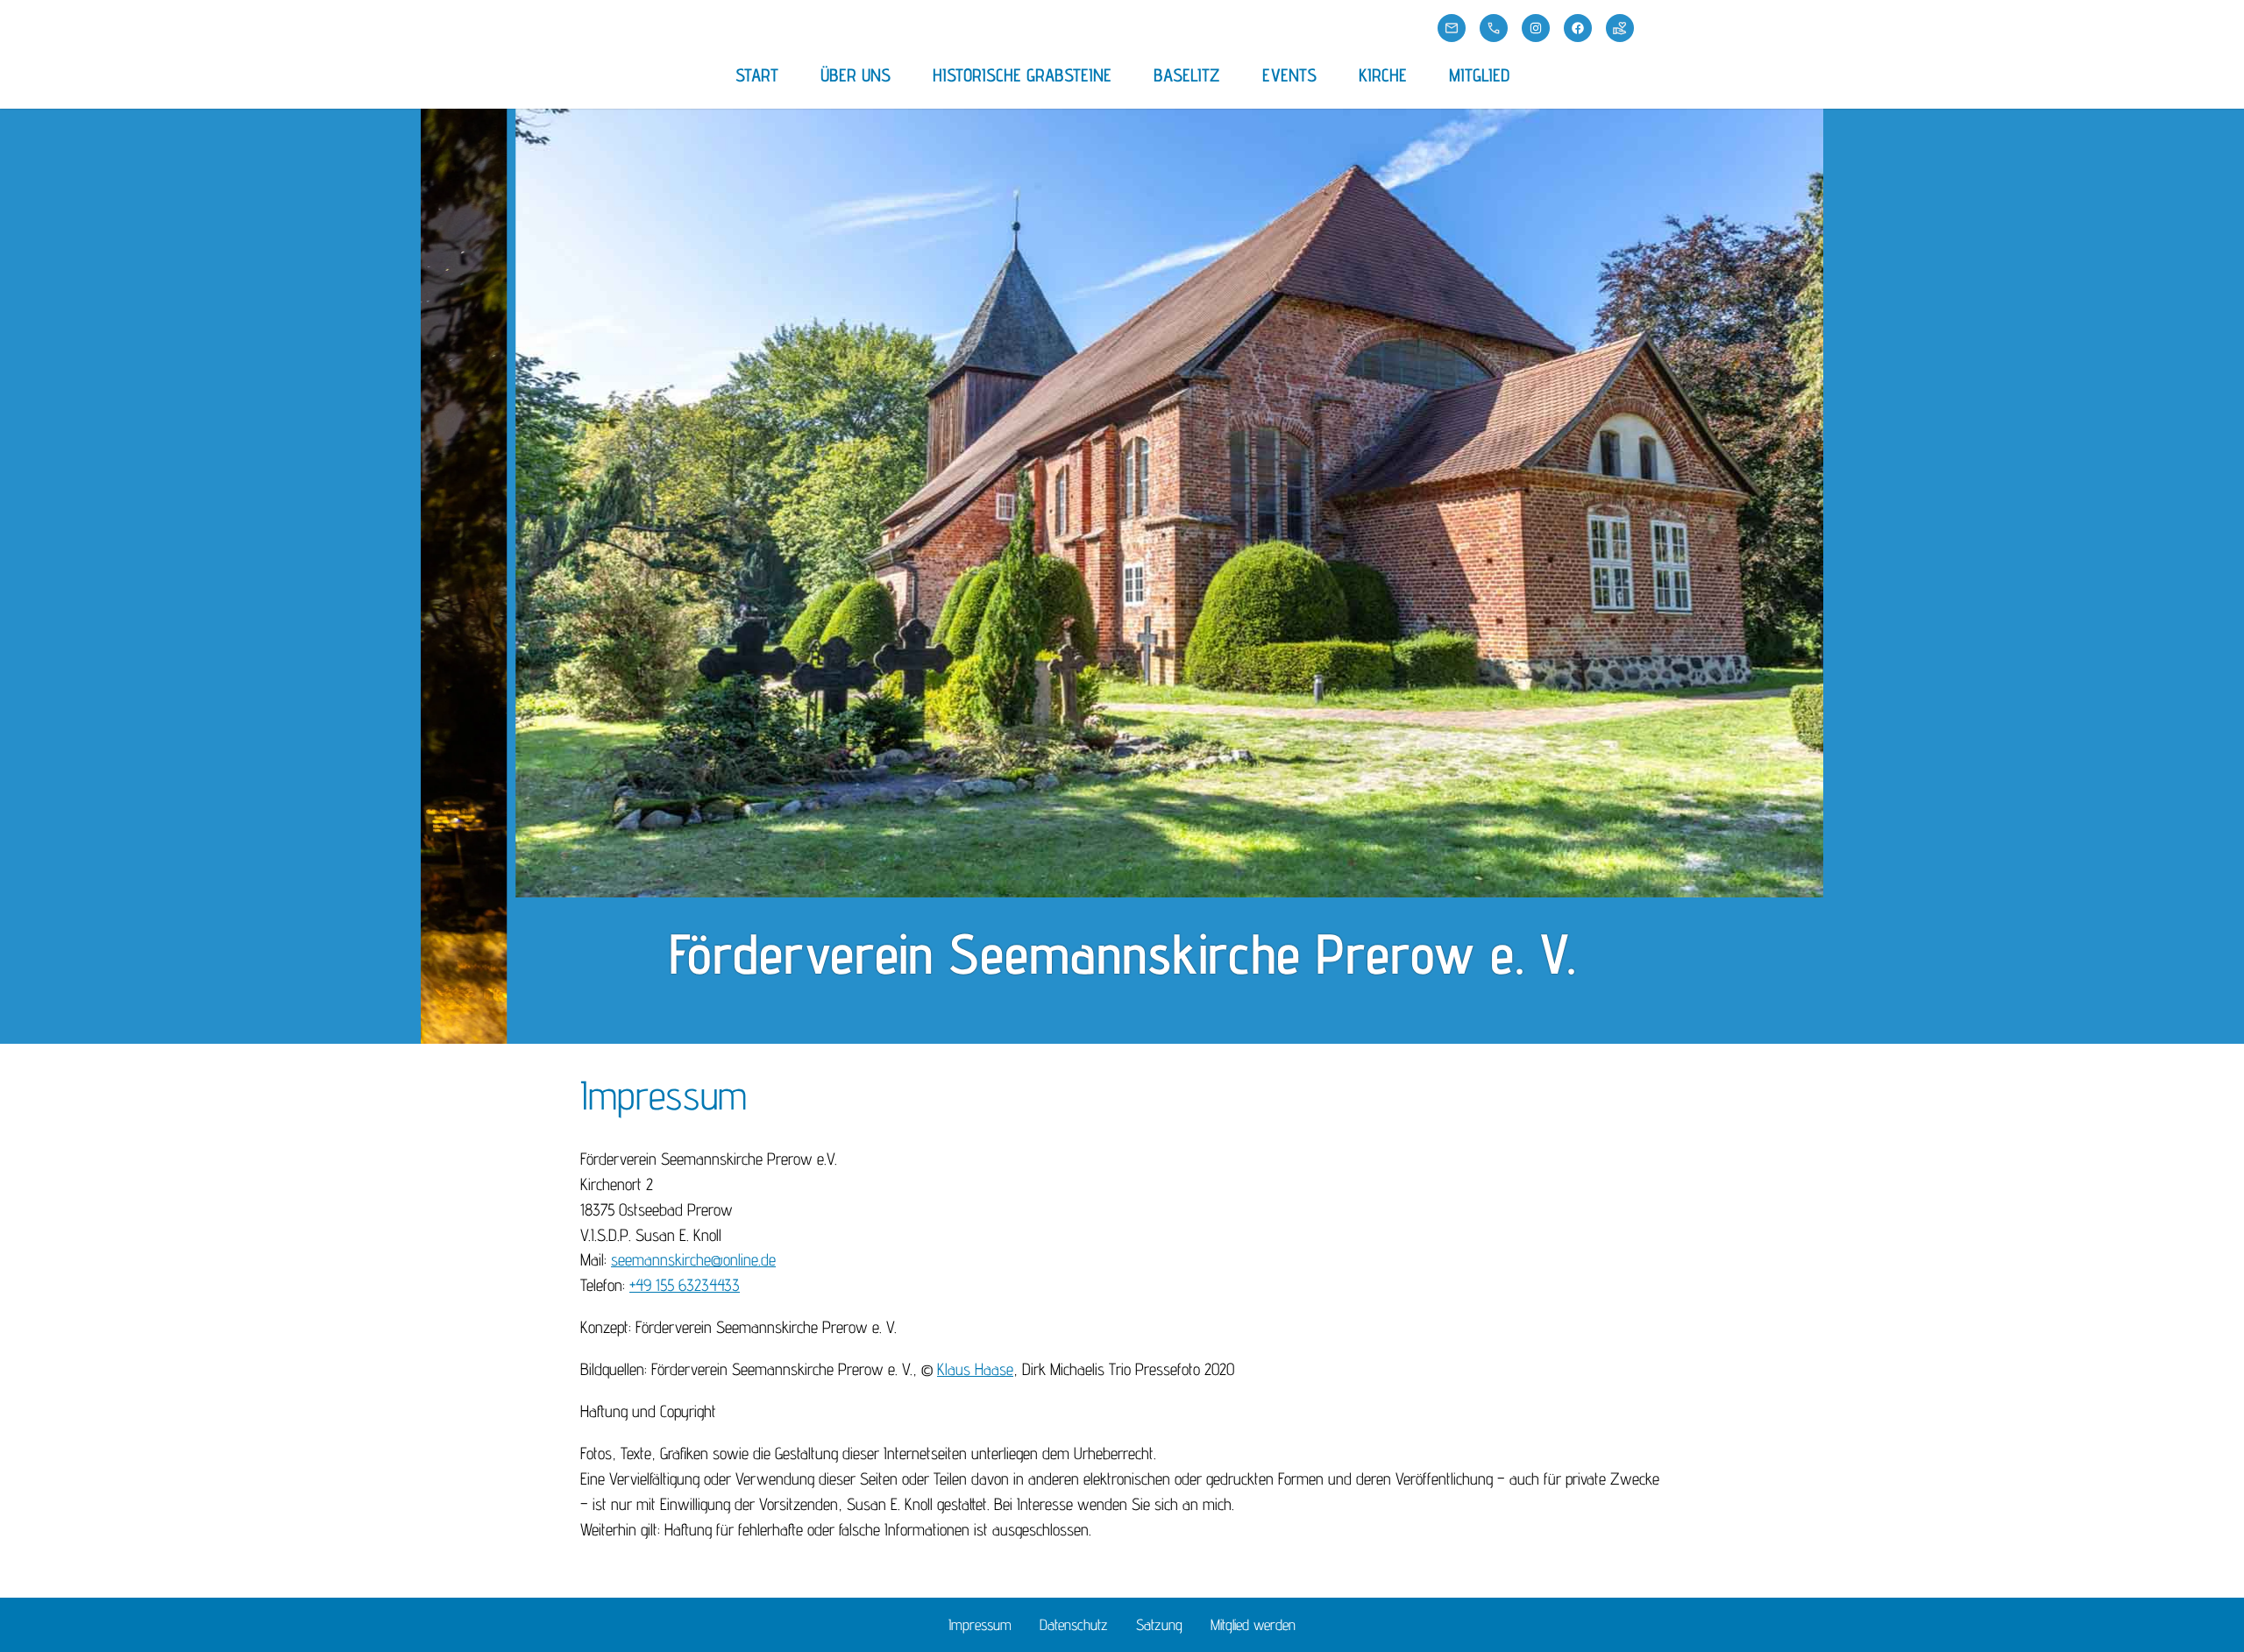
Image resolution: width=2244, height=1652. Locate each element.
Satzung (1159, 1624)
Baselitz (1187, 75)
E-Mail (1452, 28)
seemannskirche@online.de (693, 1259)
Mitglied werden (1253, 1624)
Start (757, 75)
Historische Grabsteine (1022, 75)
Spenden (1620, 28)
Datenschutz (1074, 1624)
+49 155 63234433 (685, 1285)
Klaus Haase (975, 1369)
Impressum (980, 1624)
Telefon (1494, 28)
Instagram (1536, 28)
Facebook (1578, 28)
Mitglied (1479, 75)
